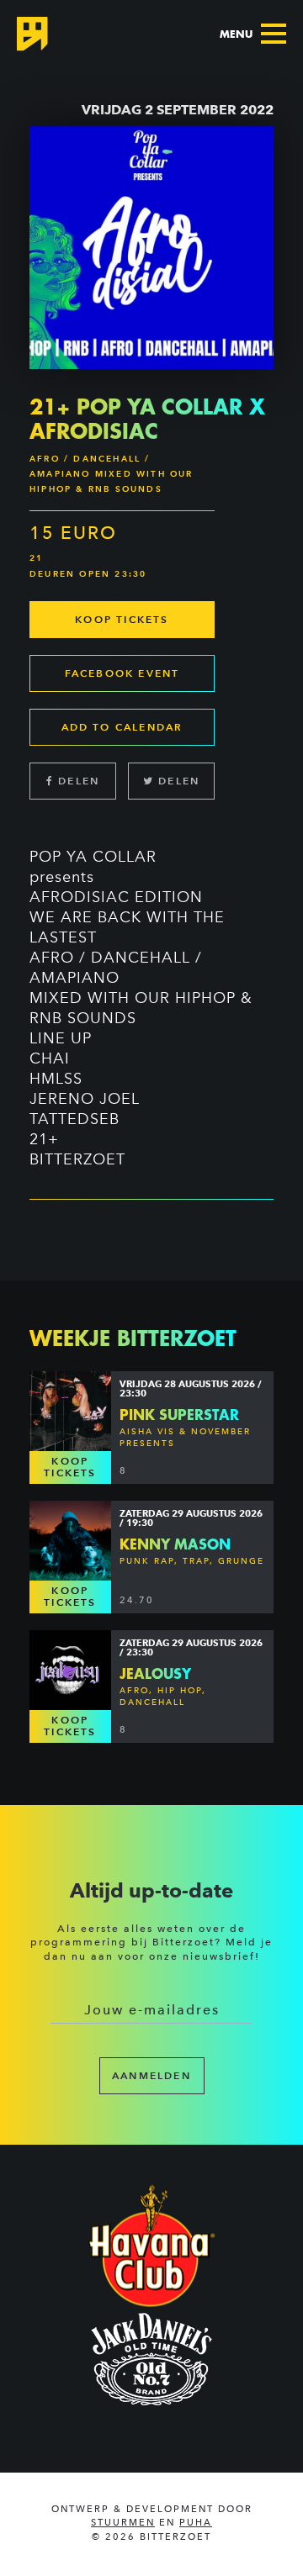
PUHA (196, 2523)
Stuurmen (123, 2523)
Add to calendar (122, 727)
